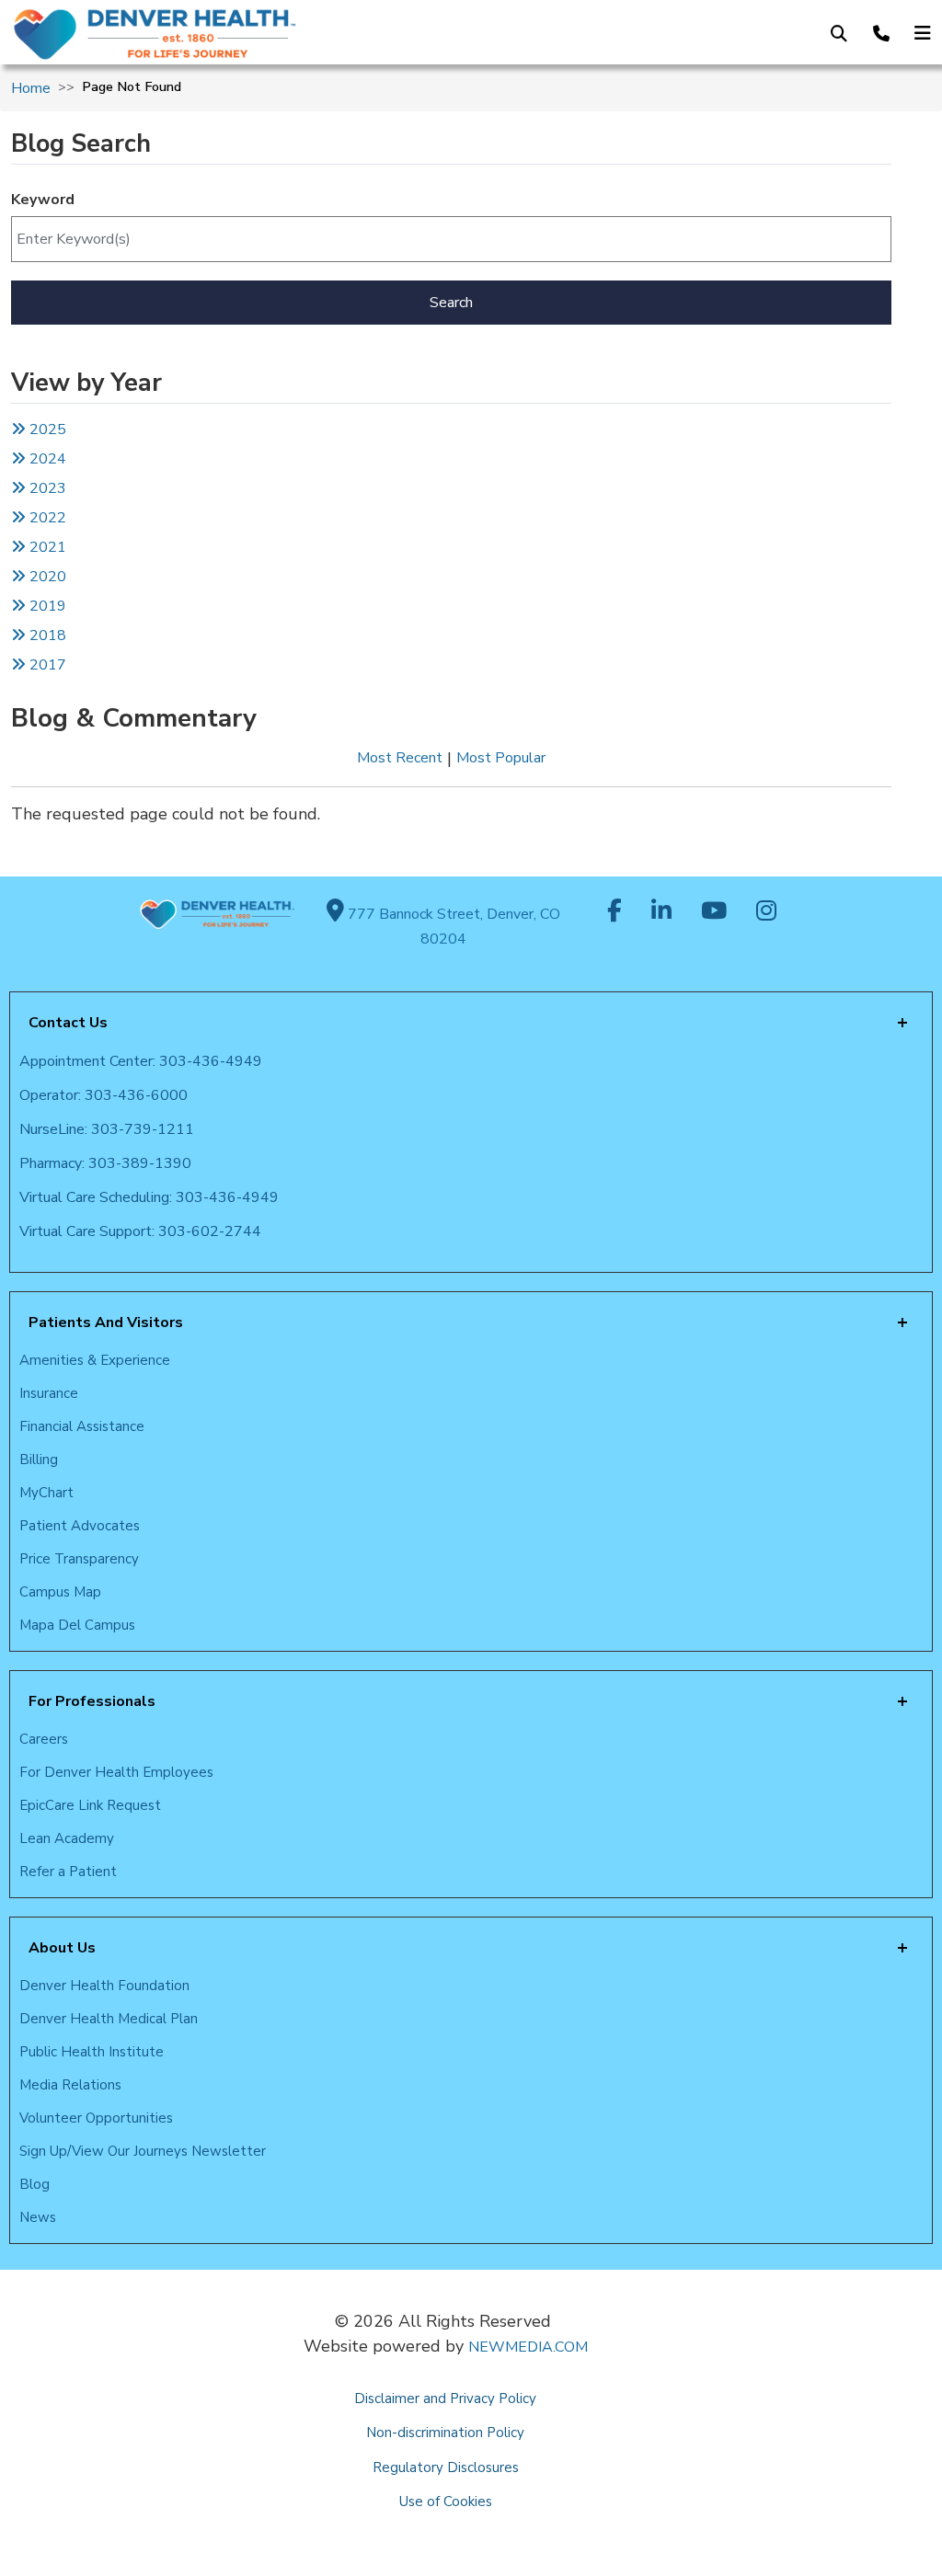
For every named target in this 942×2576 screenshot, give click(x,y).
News (38, 2217)
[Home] (218, 34)
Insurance (49, 1393)
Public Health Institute (92, 2052)
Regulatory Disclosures (446, 2467)
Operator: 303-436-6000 (103, 1095)
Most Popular (501, 758)
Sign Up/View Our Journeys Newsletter (143, 2151)
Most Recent (400, 758)
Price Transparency (79, 1559)
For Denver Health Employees (116, 1772)
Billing (39, 1460)
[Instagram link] (766, 912)
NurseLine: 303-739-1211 (107, 1129)
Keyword (43, 200)
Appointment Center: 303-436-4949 (141, 1061)
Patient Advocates (80, 1526)
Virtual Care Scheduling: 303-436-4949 (149, 1197)
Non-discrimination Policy (445, 2433)
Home (31, 88)
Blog (34, 2184)
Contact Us (68, 1023)
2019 (46, 606)
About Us (62, 1948)
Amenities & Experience (95, 1360)
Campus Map (60, 1592)
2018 (46, 635)
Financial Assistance (82, 1426)
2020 (46, 577)
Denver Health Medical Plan (109, 2019)
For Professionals (92, 1701)
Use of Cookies (446, 2502)
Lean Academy (67, 1838)
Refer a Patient (68, 1872)
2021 (46, 547)
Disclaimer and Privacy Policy (445, 2399)
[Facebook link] (615, 912)
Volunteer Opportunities (96, 2118)
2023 (46, 488)
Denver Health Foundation (104, 1986)
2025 (46, 429)
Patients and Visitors (106, 1322)
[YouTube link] (714, 912)
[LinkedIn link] (661, 912)
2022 (46, 518)
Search (451, 303)
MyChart (46, 1493)
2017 (48, 665)
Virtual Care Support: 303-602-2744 (140, 1231)
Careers (44, 1739)
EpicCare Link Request (90, 1805)
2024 (46, 459)
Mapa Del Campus (77, 1625)
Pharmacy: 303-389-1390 (105, 1163)
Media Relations (70, 2085)
